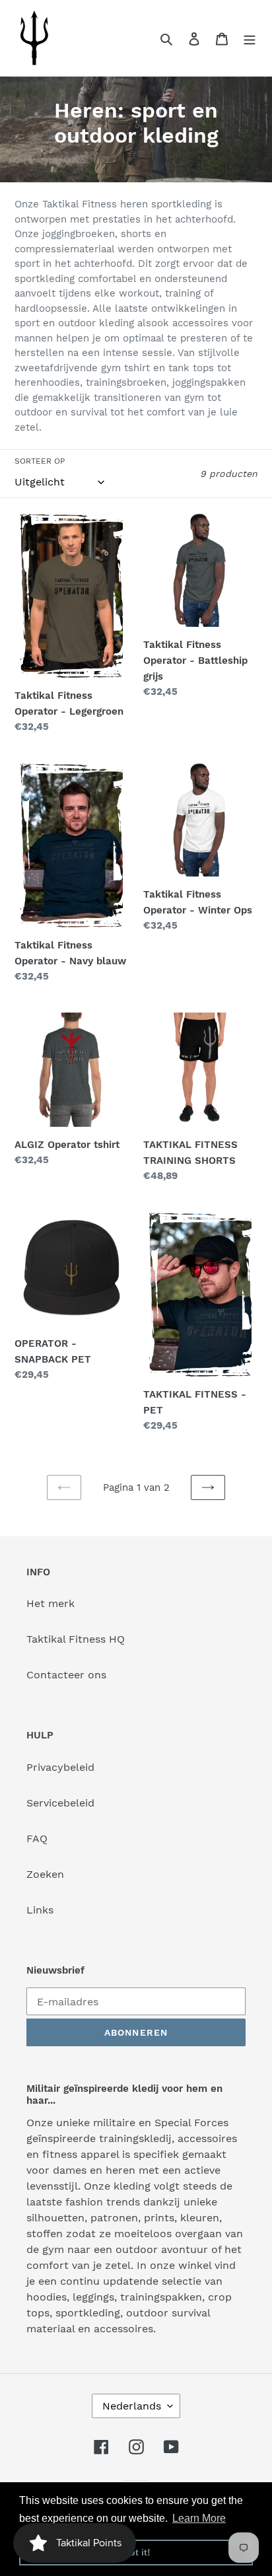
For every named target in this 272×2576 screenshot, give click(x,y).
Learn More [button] (199, 2518)
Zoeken (45, 1874)
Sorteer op (40, 461)
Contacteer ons (66, 1675)
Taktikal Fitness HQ (76, 1639)
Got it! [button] (136, 2552)
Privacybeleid (60, 1767)
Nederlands (132, 2406)
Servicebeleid (60, 1803)
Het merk (51, 1603)
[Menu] (250, 38)
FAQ (37, 1839)
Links (40, 1910)
